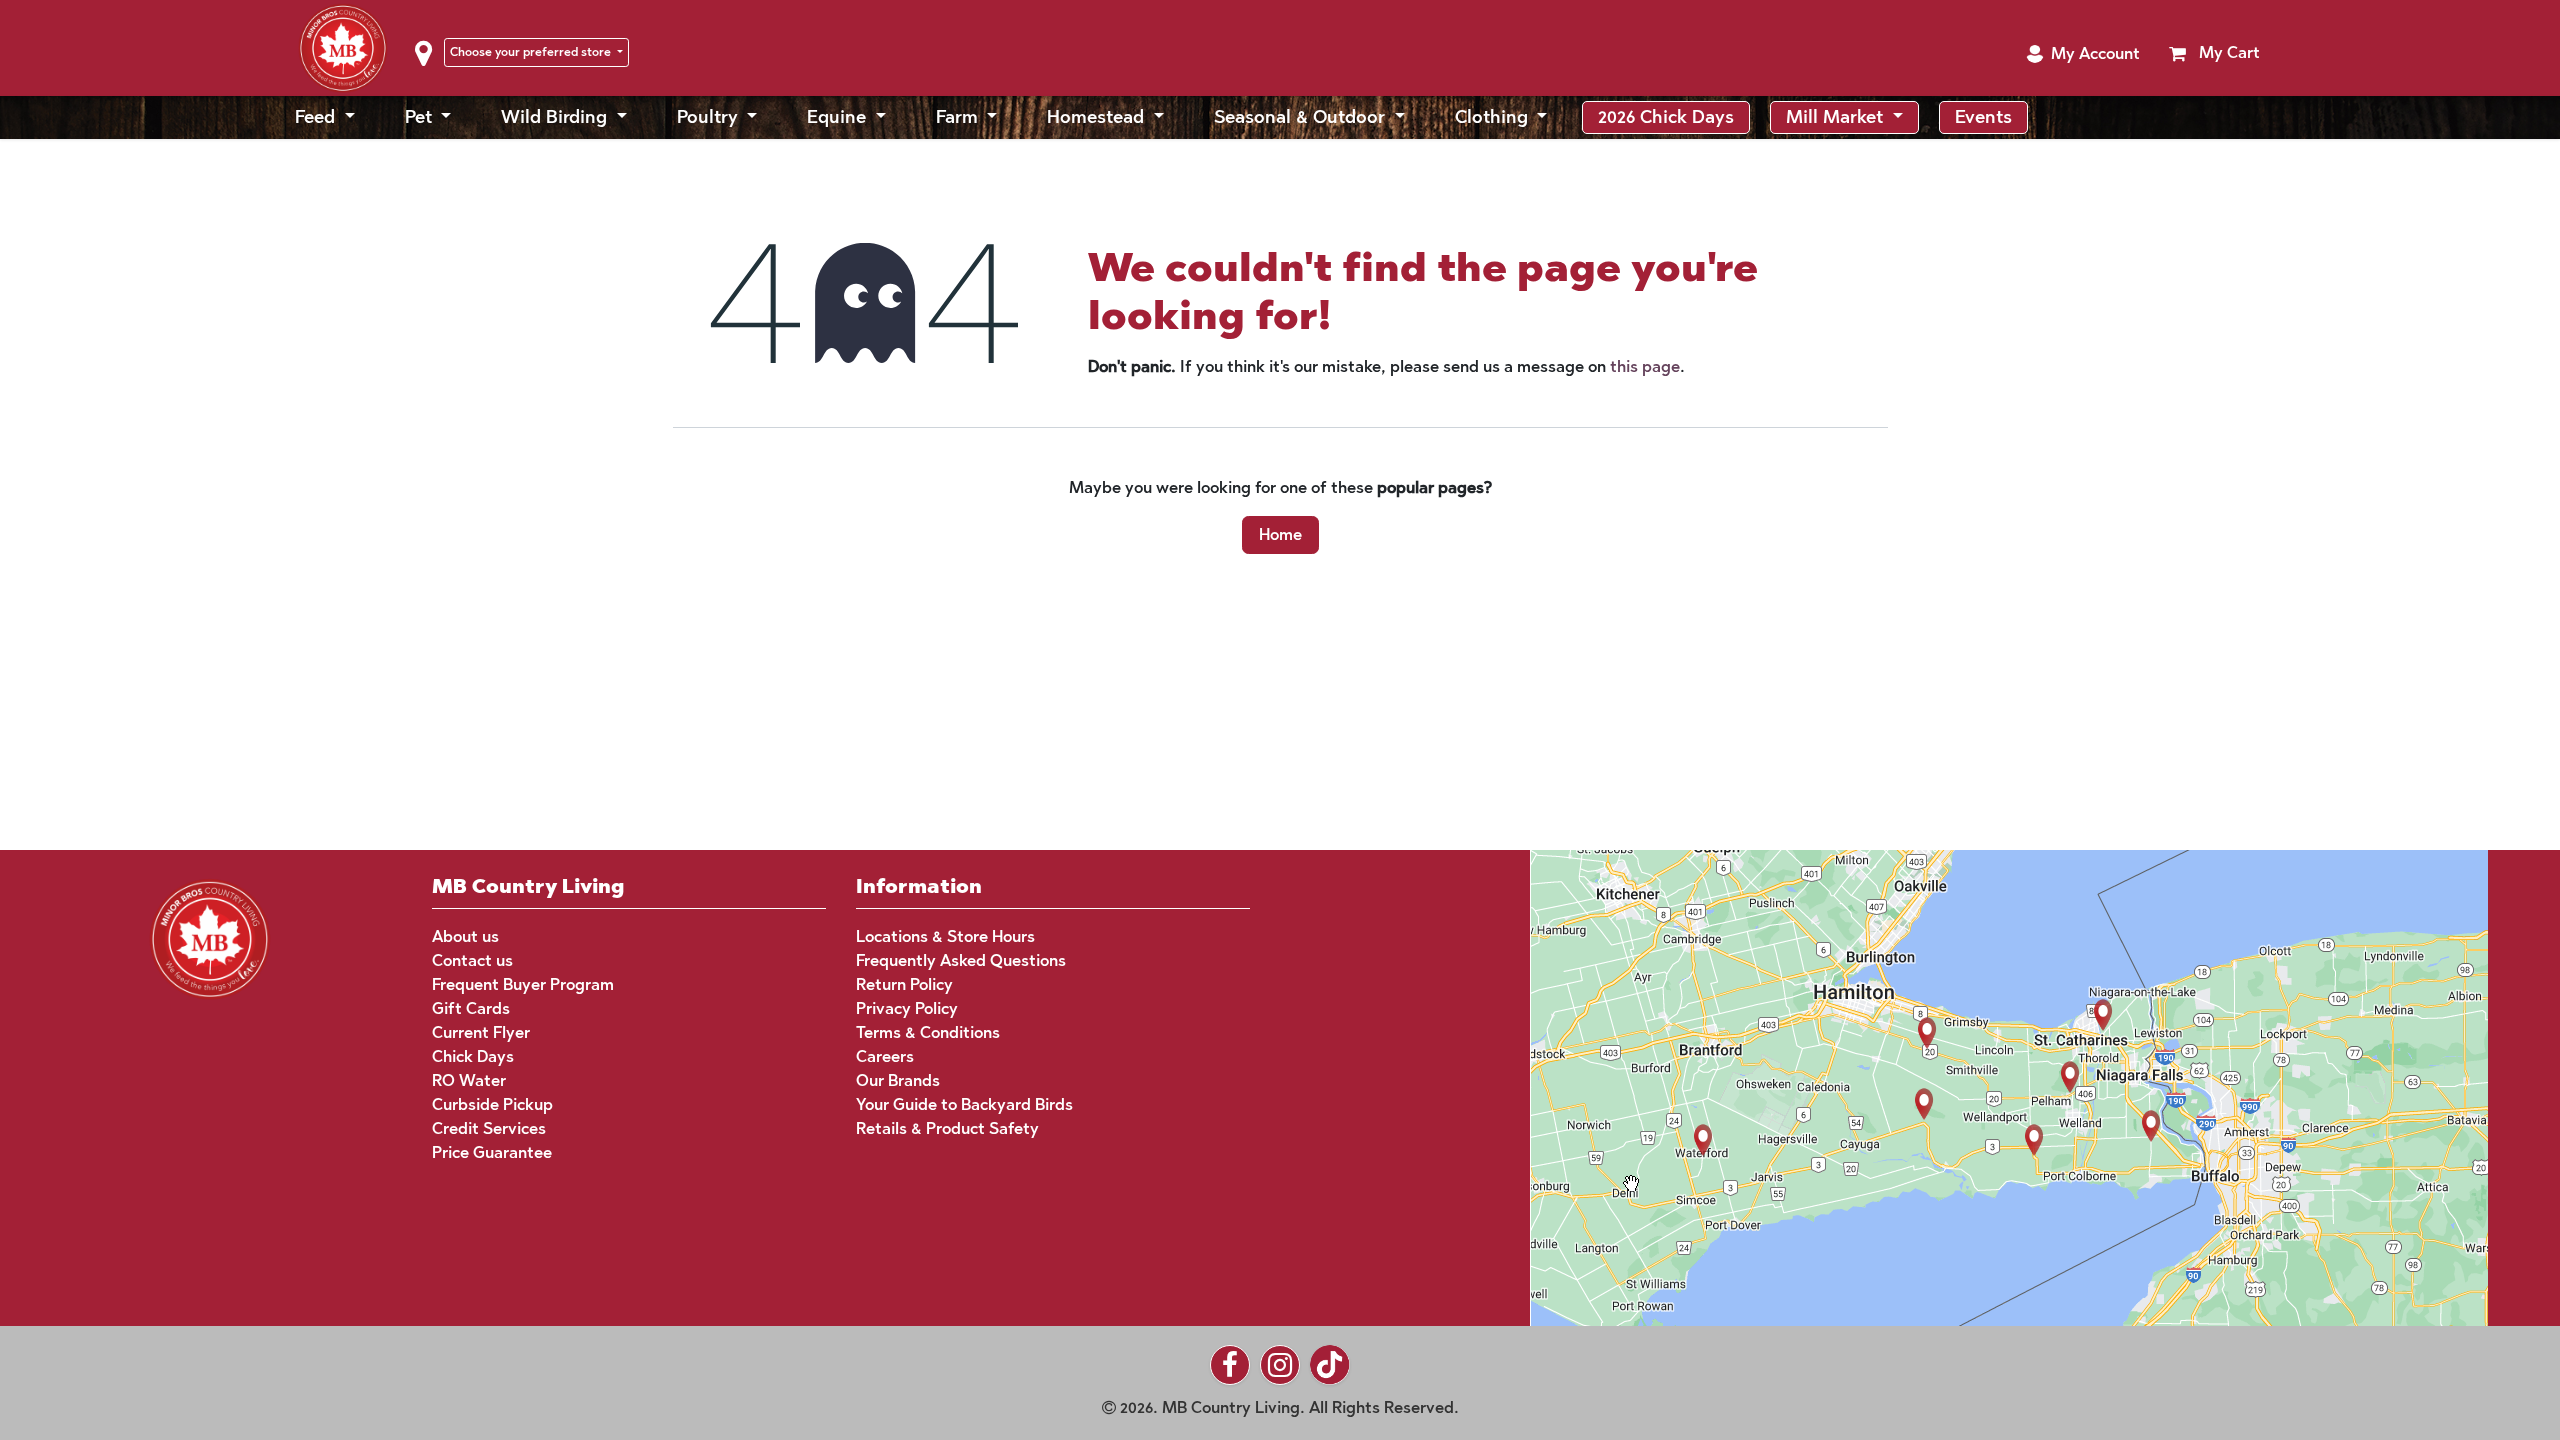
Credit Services (489, 1128)
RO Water (469, 1080)
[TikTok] (1330, 1365)
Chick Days (473, 1056)
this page (1645, 366)
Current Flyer (481, 1032)
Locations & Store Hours (945, 936)
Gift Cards (471, 1008)
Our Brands (898, 1080)
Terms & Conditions (928, 1032)
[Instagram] (1280, 1365)
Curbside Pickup (492, 1104)
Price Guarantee (492, 1152)
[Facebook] (1230, 1365)
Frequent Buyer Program (523, 984)
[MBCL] (210, 936)
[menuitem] (325, 117)
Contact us (472, 960)
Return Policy (904, 984)
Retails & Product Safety (947, 1128)
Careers (885, 1056)
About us (465, 936)
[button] (2083, 54)
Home (1280, 534)
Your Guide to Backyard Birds (964, 1104)
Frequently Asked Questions (961, 960)
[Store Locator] (1971, 1085)
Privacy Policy (907, 1008)
